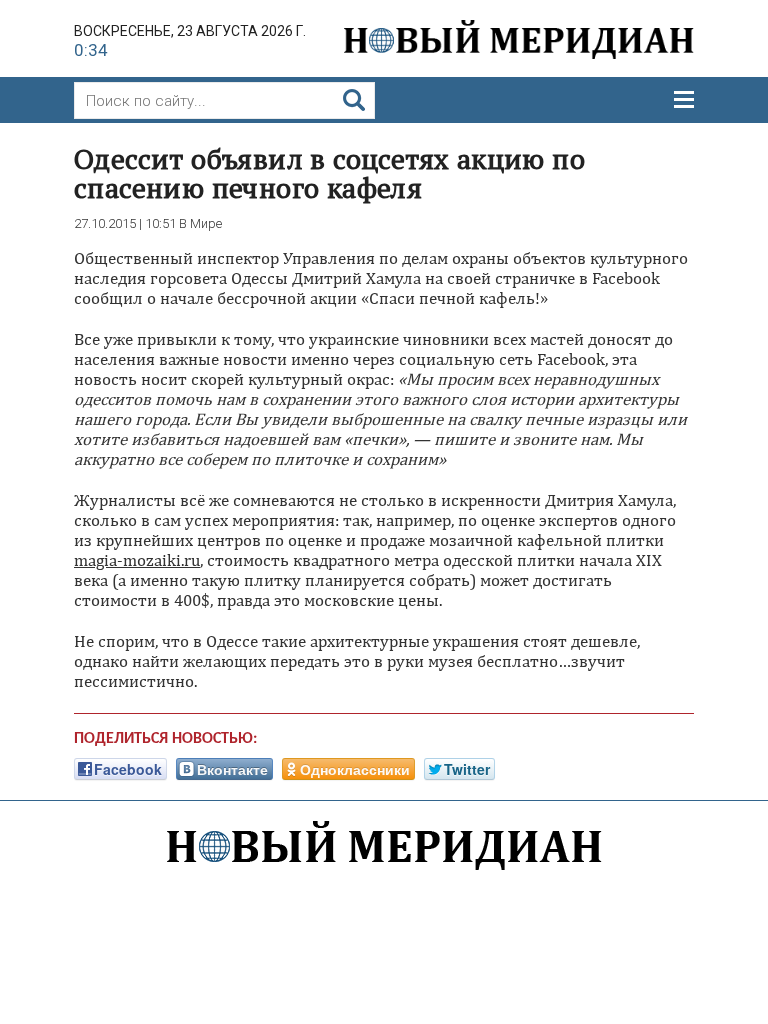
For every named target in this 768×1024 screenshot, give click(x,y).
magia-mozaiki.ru (137, 560)
